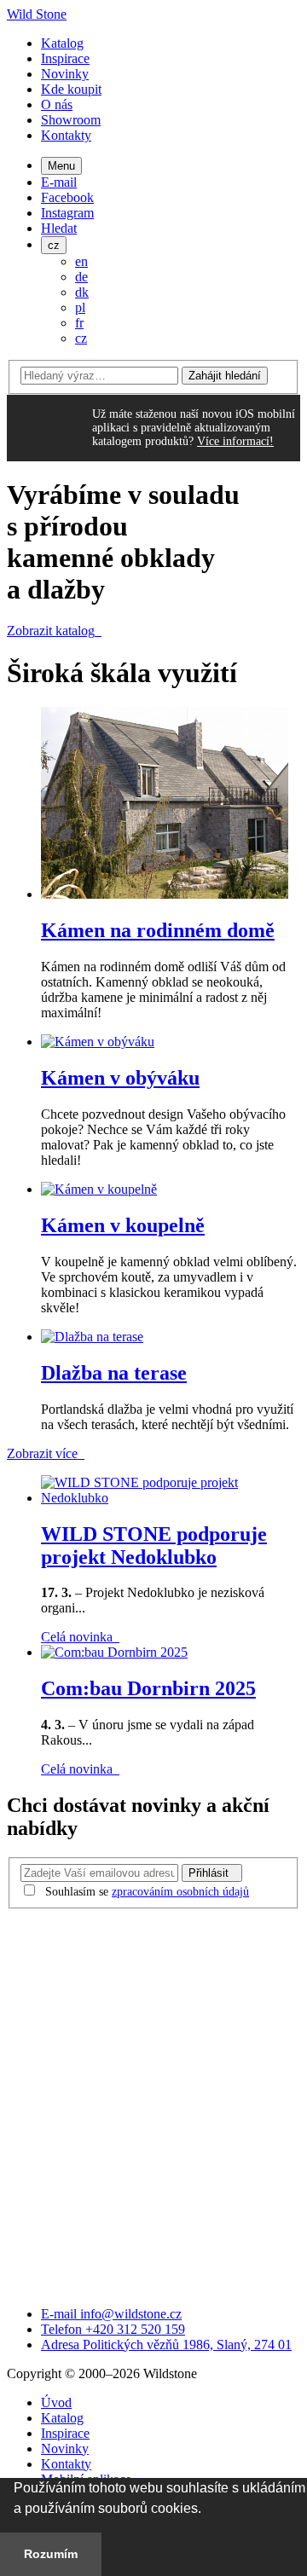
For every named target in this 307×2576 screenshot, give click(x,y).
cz (54, 245)
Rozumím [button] (51, 2554)
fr (79, 323)
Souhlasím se (147, 1892)
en (81, 261)
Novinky (65, 74)
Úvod (56, 2402)
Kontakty (66, 135)
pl (80, 307)
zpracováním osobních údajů (180, 1892)
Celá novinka (78, 1637)
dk (82, 292)
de (81, 277)
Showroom (71, 120)
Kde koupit (71, 89)
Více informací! (235, 441)
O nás (57, 104)
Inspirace (65, 58)
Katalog (62, 43)
